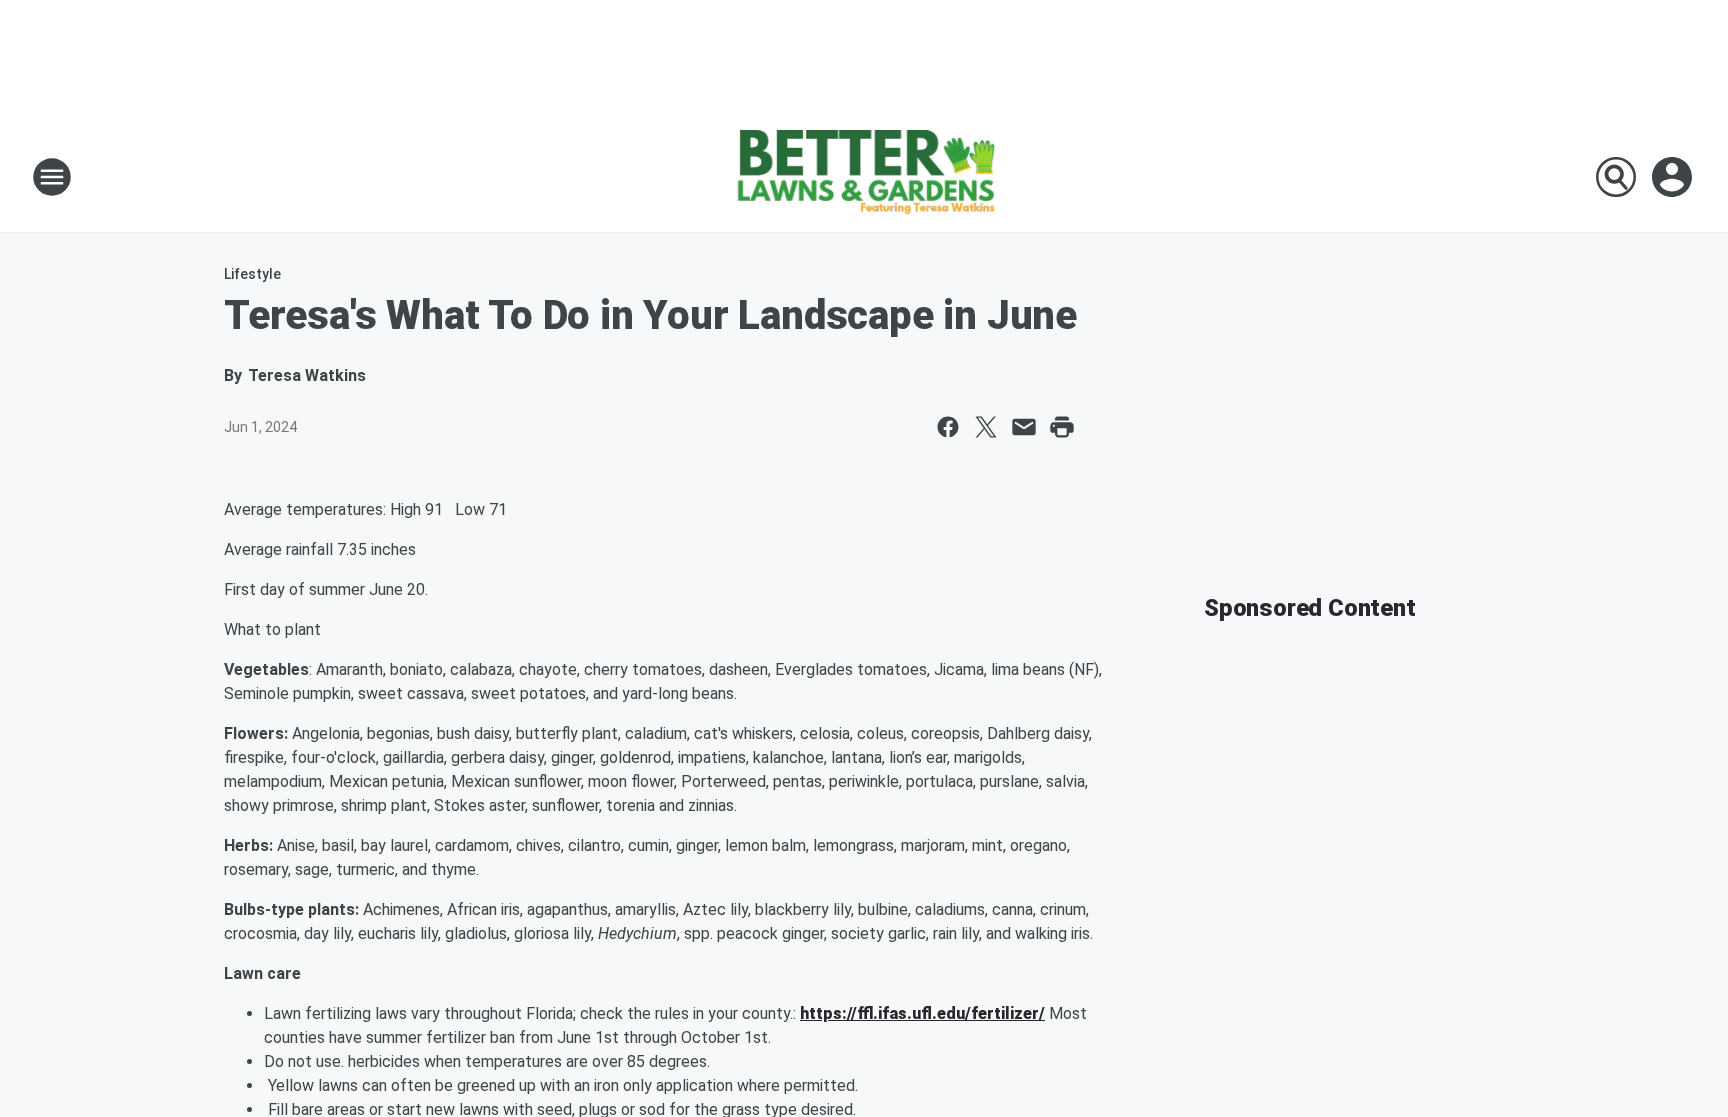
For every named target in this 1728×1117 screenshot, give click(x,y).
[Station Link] (864, 177)
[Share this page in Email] (1024, 427)
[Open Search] (1616, 177)
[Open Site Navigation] (52, 177)
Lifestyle (252, 274)
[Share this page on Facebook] (948, 427)
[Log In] (1674, 177)
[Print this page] (1062, 427)
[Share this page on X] (986, 427)
